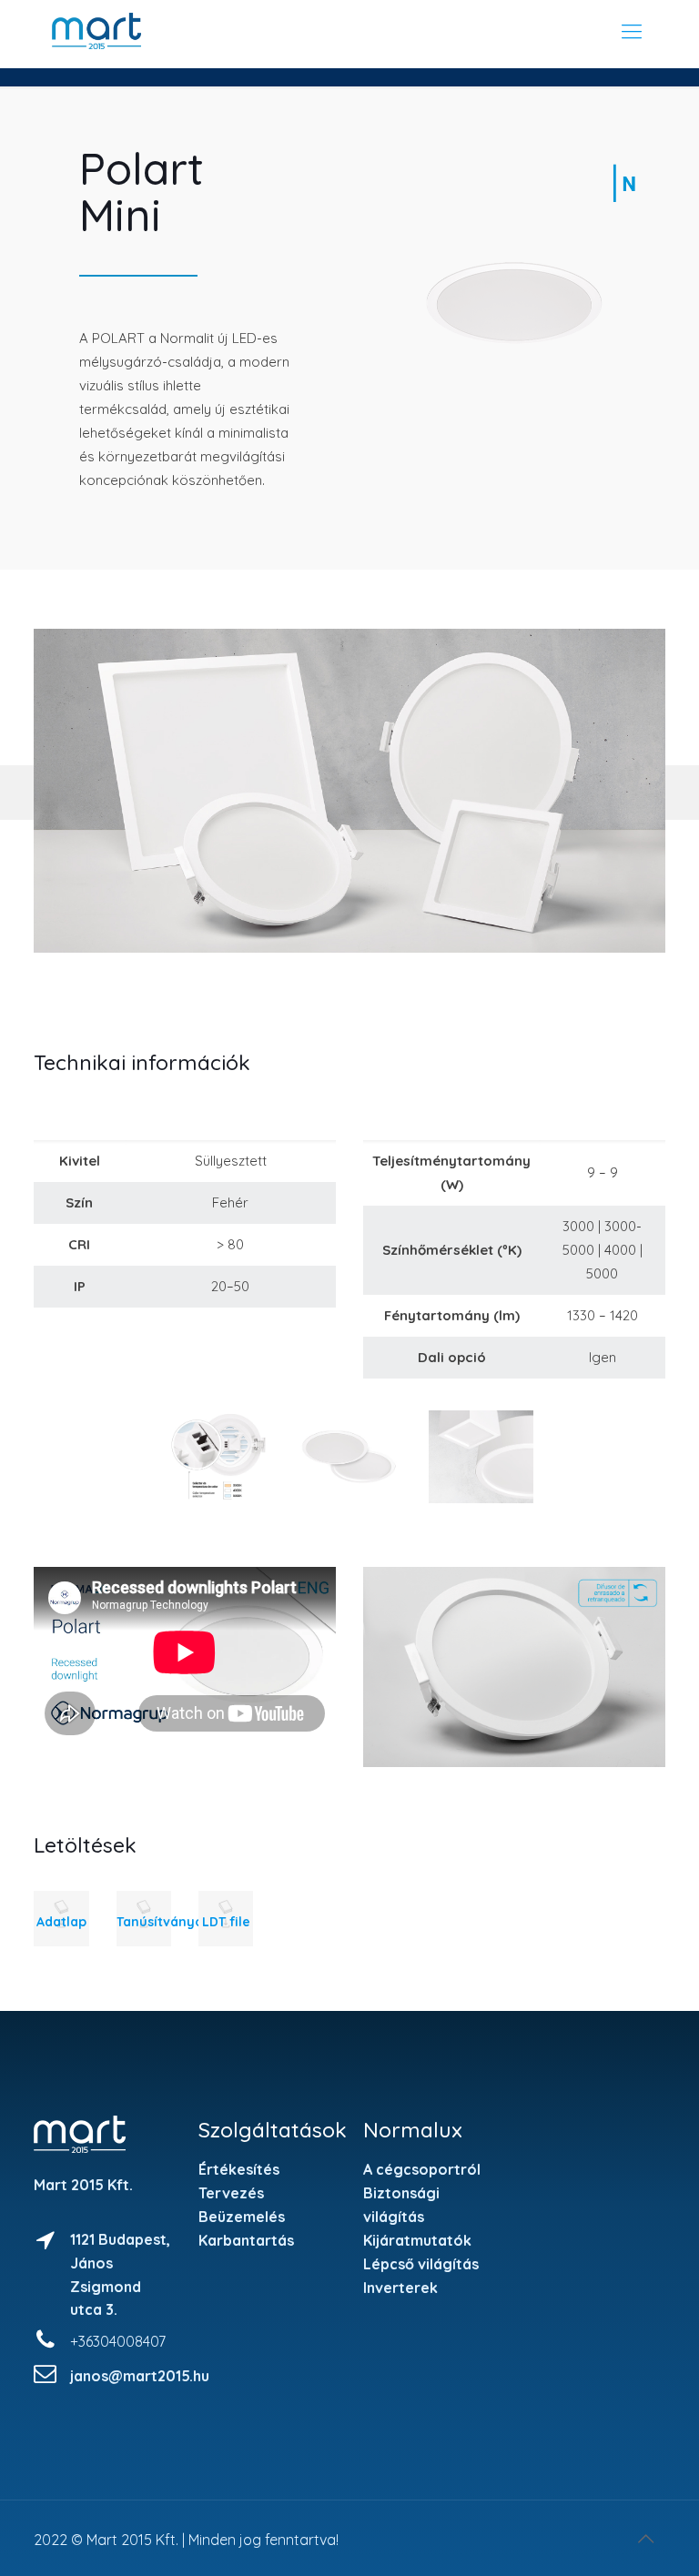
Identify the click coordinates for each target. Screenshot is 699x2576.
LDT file (226, 1922)
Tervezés (231, 2193)
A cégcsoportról (422, 2169)
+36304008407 (118, 2341)
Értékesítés (239, 2169)
